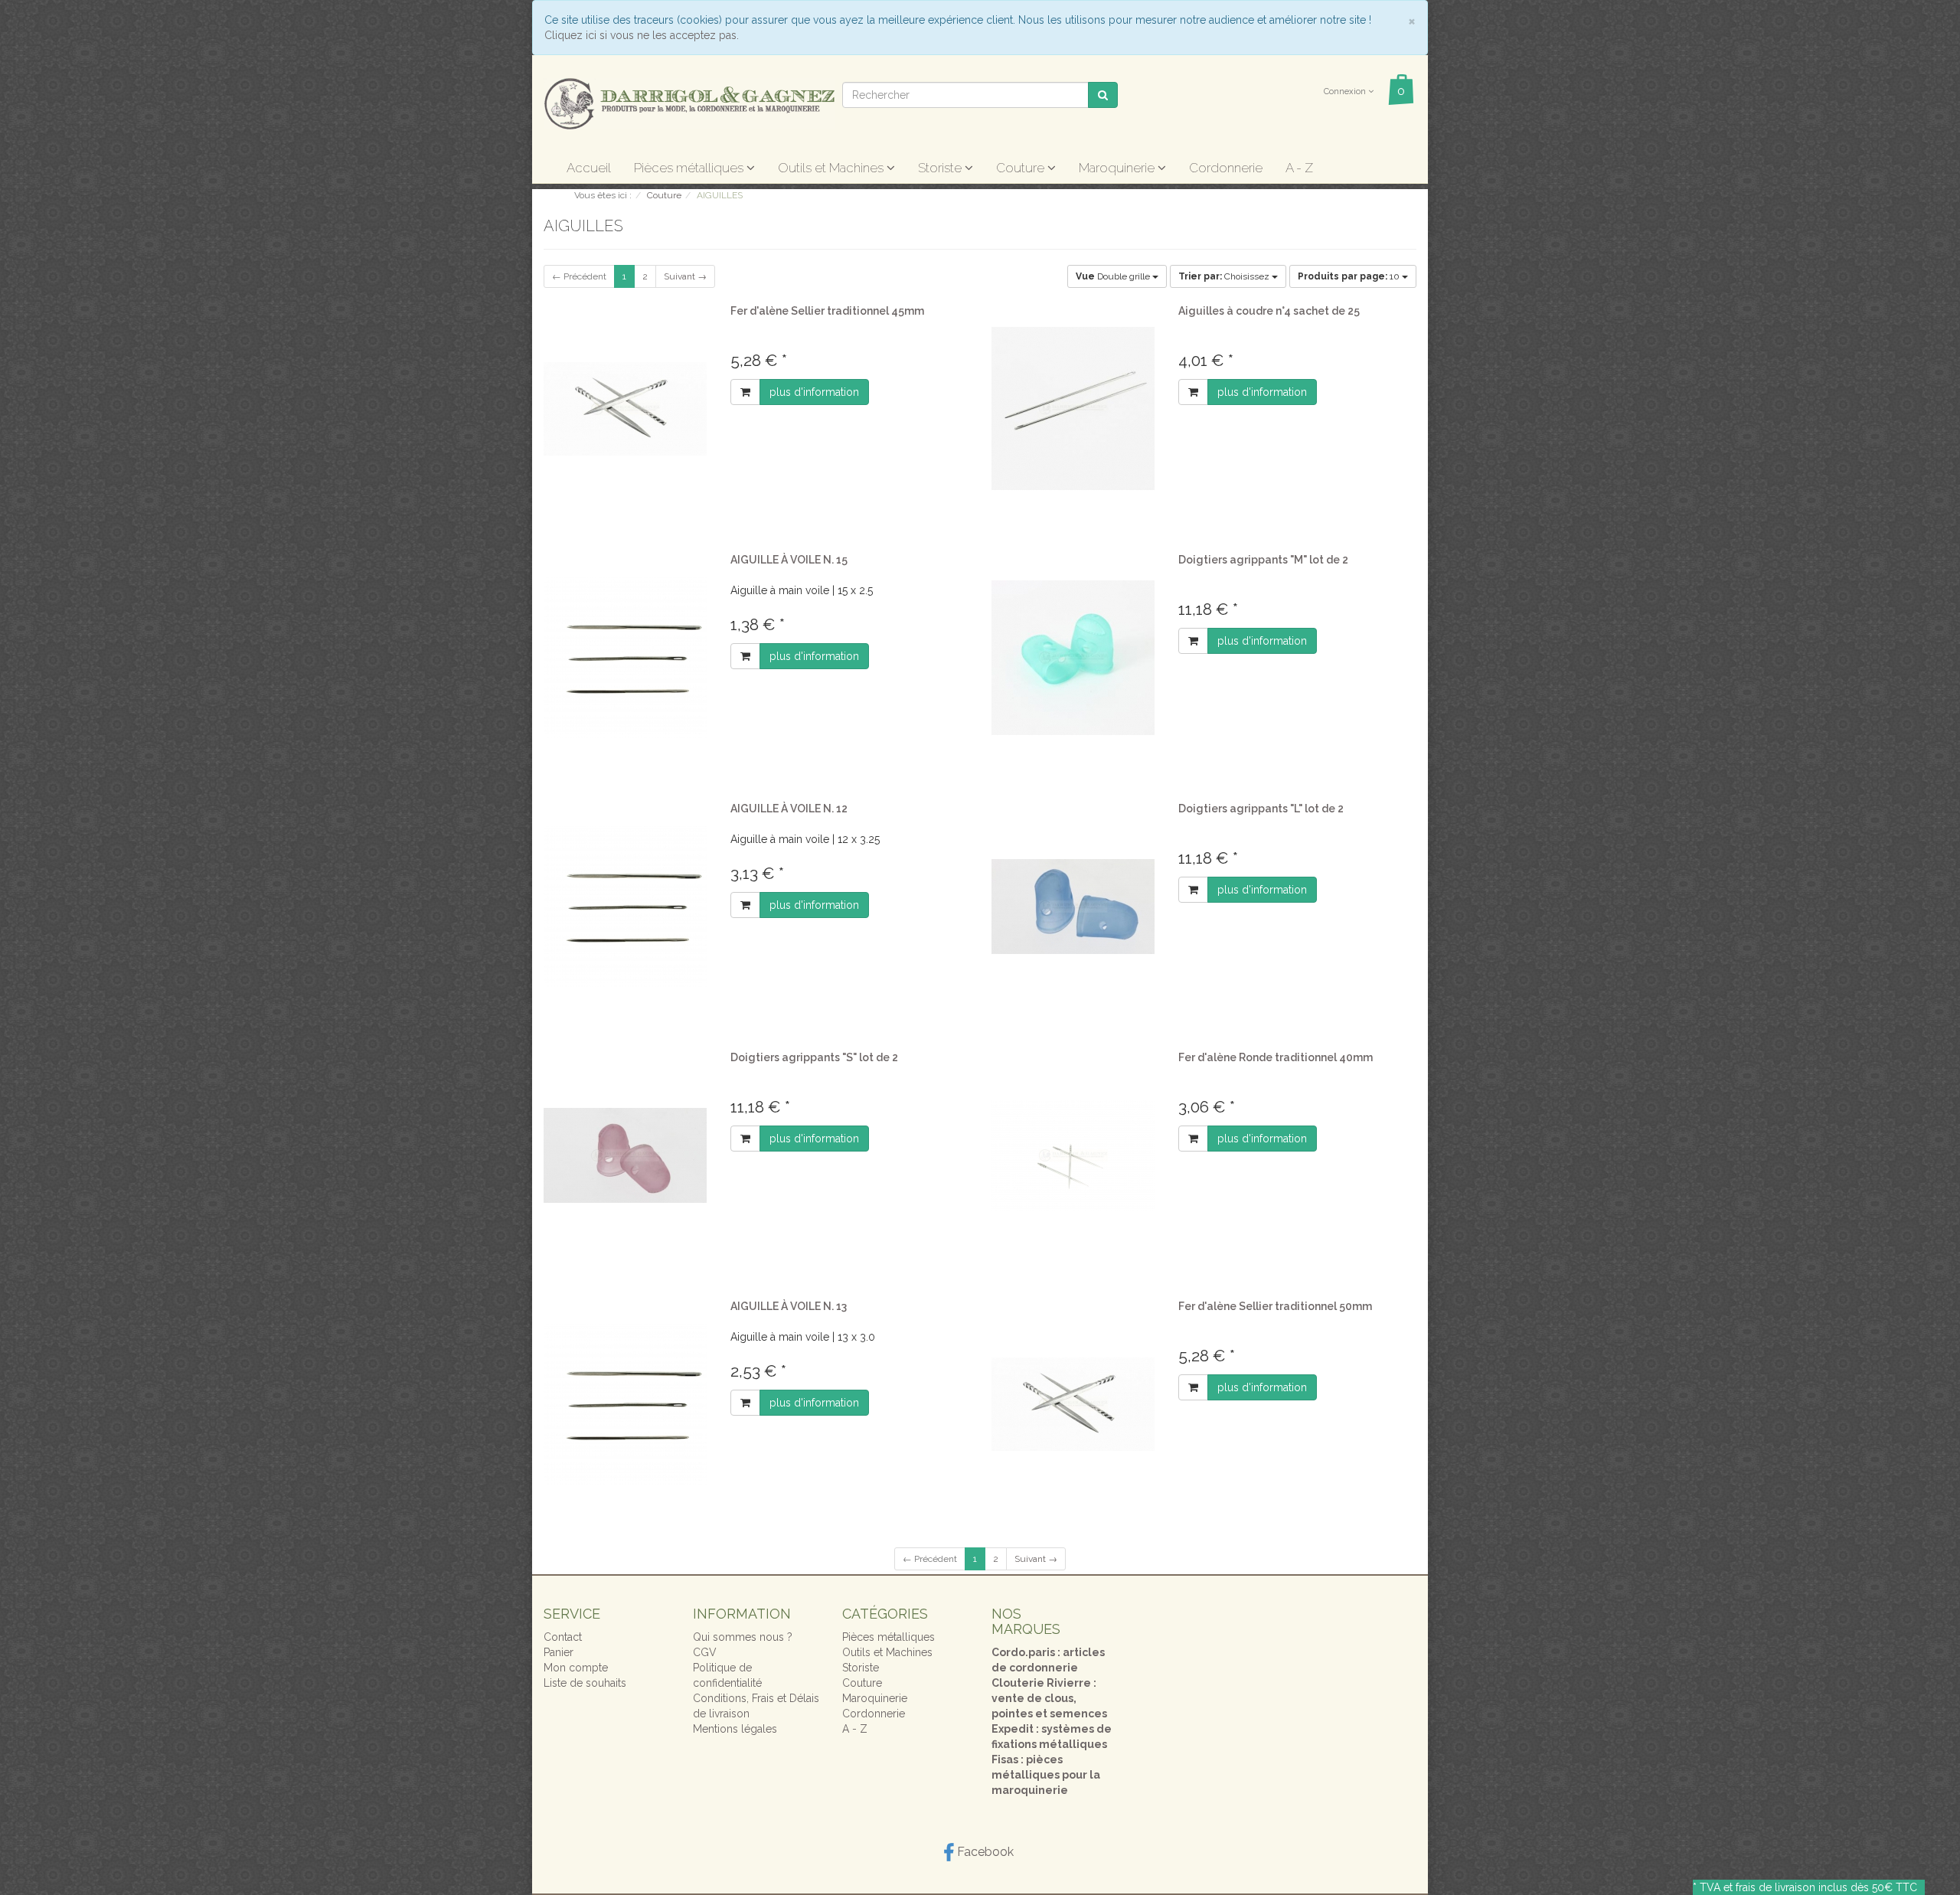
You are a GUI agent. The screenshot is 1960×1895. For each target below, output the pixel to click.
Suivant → (685, 276)
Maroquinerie (1118, 168)
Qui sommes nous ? (743, 1637)
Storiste (941, 168)
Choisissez (1225, 276)
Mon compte (576, 1668)
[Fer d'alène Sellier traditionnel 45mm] (626, 408)
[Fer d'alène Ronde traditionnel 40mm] (1073, 1155)
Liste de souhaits (585, 1683)
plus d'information (814, 392)
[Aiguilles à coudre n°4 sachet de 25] (1073, 408)
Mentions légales (735, 1729)
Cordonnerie (1226, 168)
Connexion (1346, 91)
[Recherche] (1103, 95)
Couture (1022, 168)
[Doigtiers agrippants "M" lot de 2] (1073, 657)
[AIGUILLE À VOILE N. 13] (626, 1404)
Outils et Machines (832, 168)
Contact (563, 1637)
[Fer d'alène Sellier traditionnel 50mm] (1073, 1404)
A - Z (1299, 168)
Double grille (1114, 276)
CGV (705, 1652)
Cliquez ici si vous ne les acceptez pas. (642, 35)
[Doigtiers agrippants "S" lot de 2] (626, 1155)
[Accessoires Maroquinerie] (689, 103)
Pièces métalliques (690, 168)
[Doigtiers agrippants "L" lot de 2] (1073, 906)
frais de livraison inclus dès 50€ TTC (1826, 1887)
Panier (559, 1652)
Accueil (589, 168)
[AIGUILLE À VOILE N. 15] (626, 657)
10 (1350, 276)
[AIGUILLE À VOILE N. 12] (626, 906)
